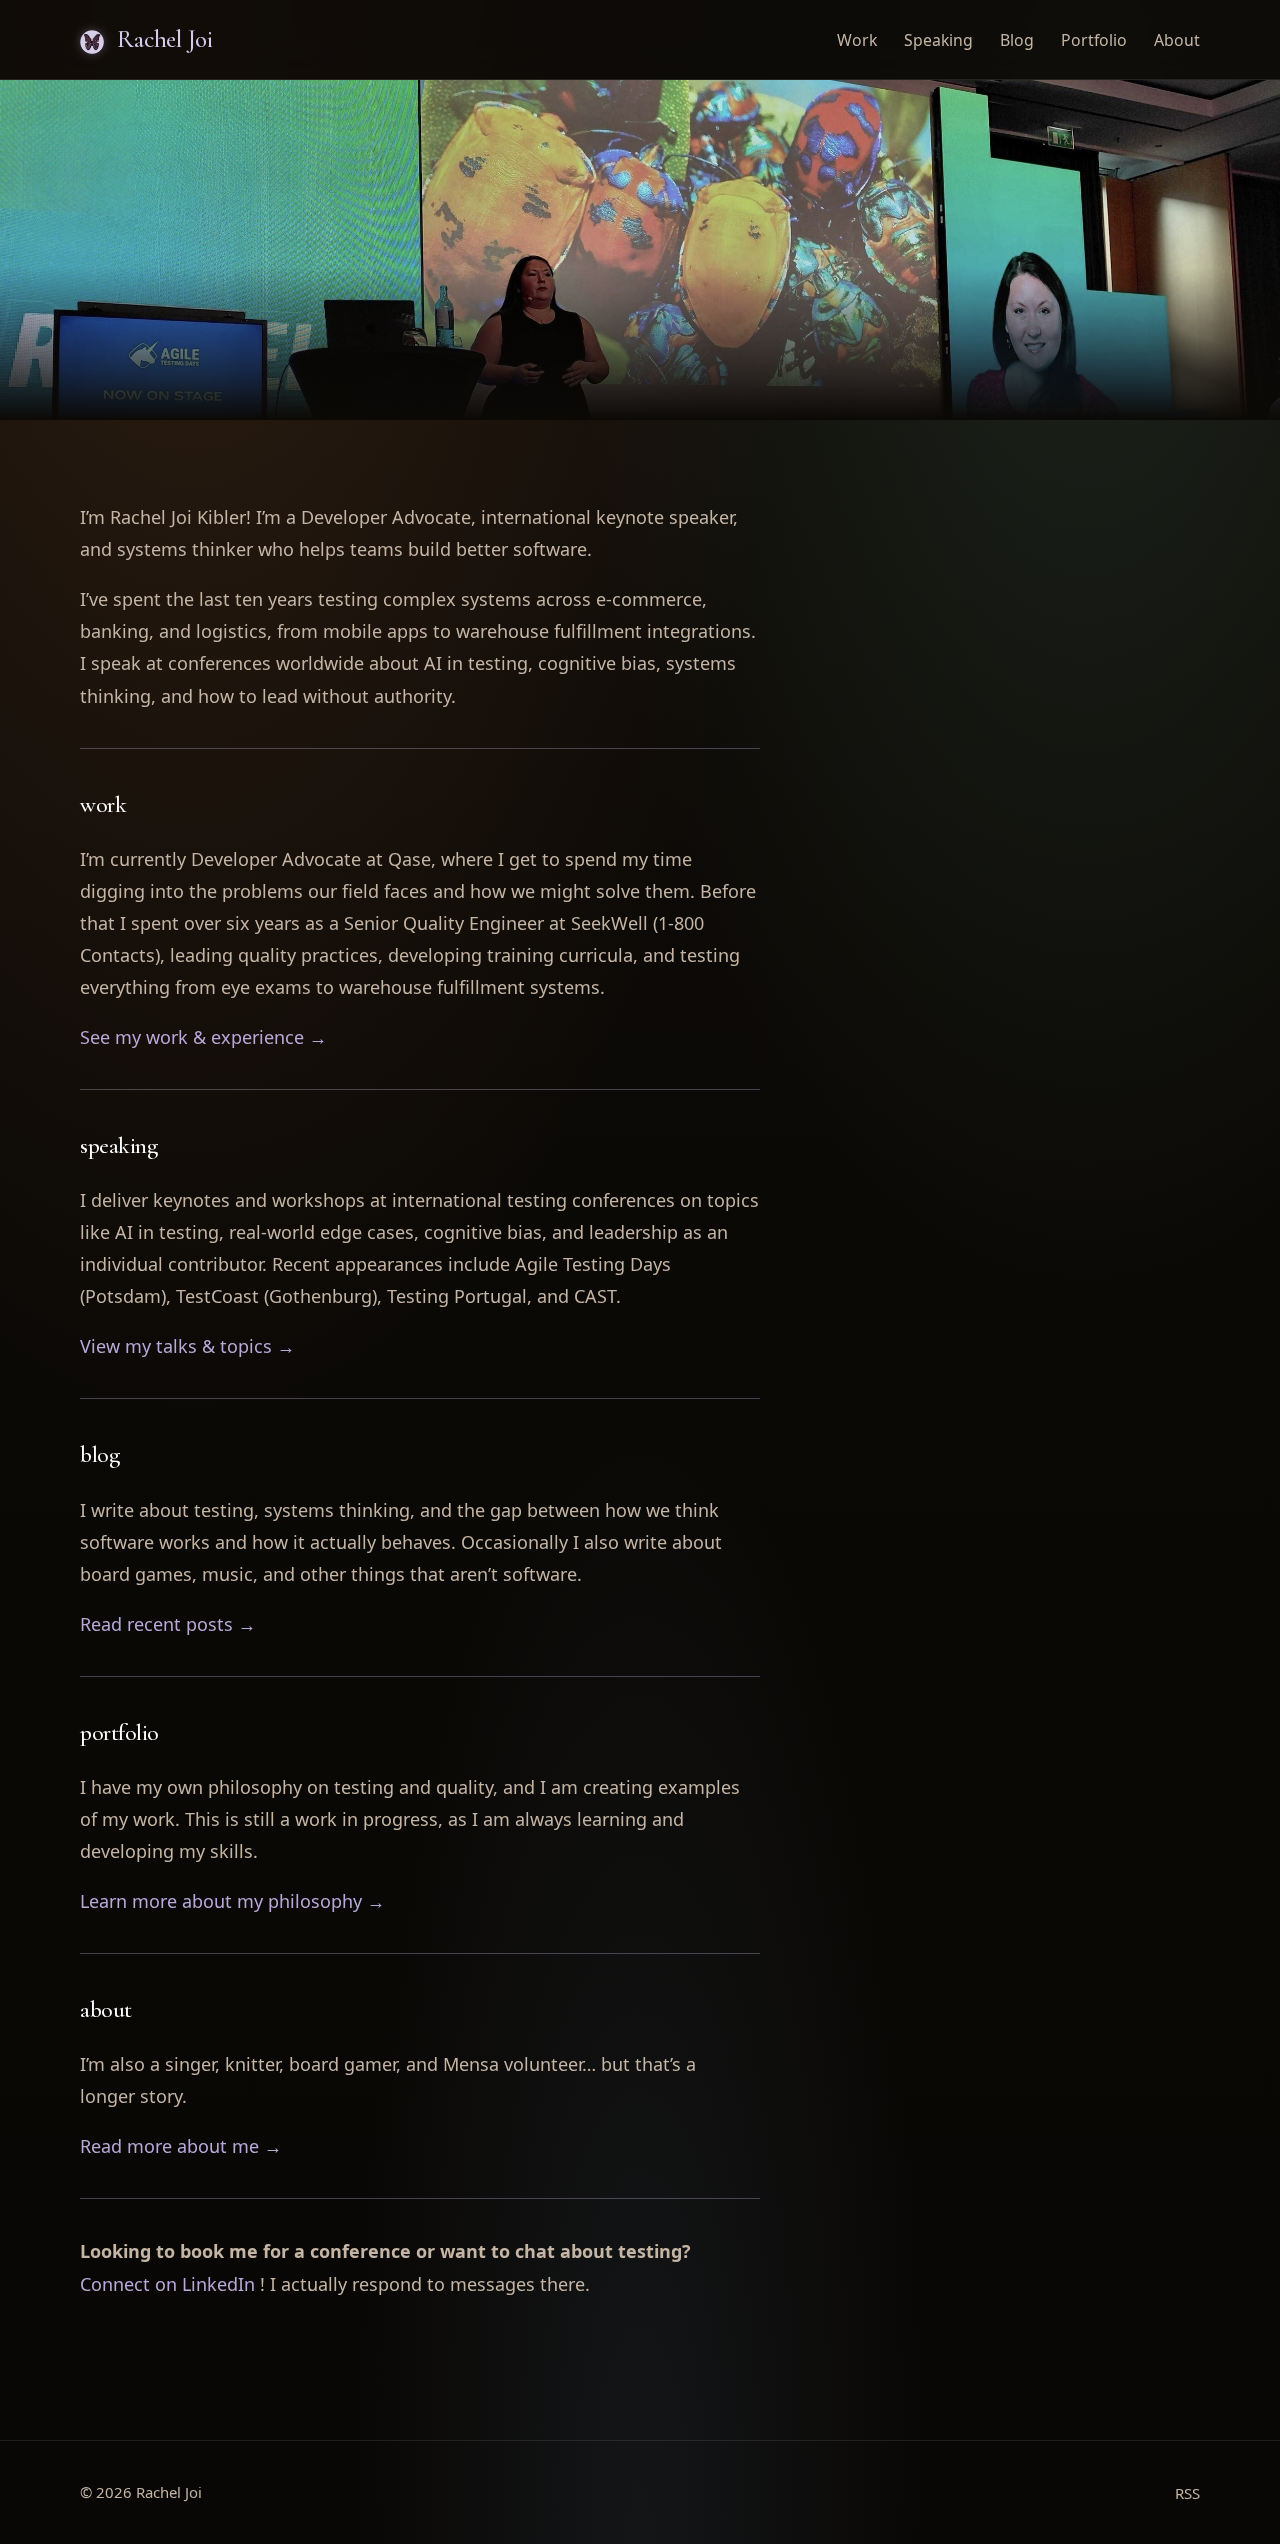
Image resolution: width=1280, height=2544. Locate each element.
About (1177, 40)
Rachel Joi (162, 39)
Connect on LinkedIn (167, 2284)
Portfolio (1094, 40)
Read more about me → (181, 2146)
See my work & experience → (203, 1037)
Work (857, 40)
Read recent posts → (168, 1624)
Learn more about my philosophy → (232, 1901)
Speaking (938, 40)
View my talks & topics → (187, 1346)
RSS (1187, 2493)
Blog (1017, 40)
